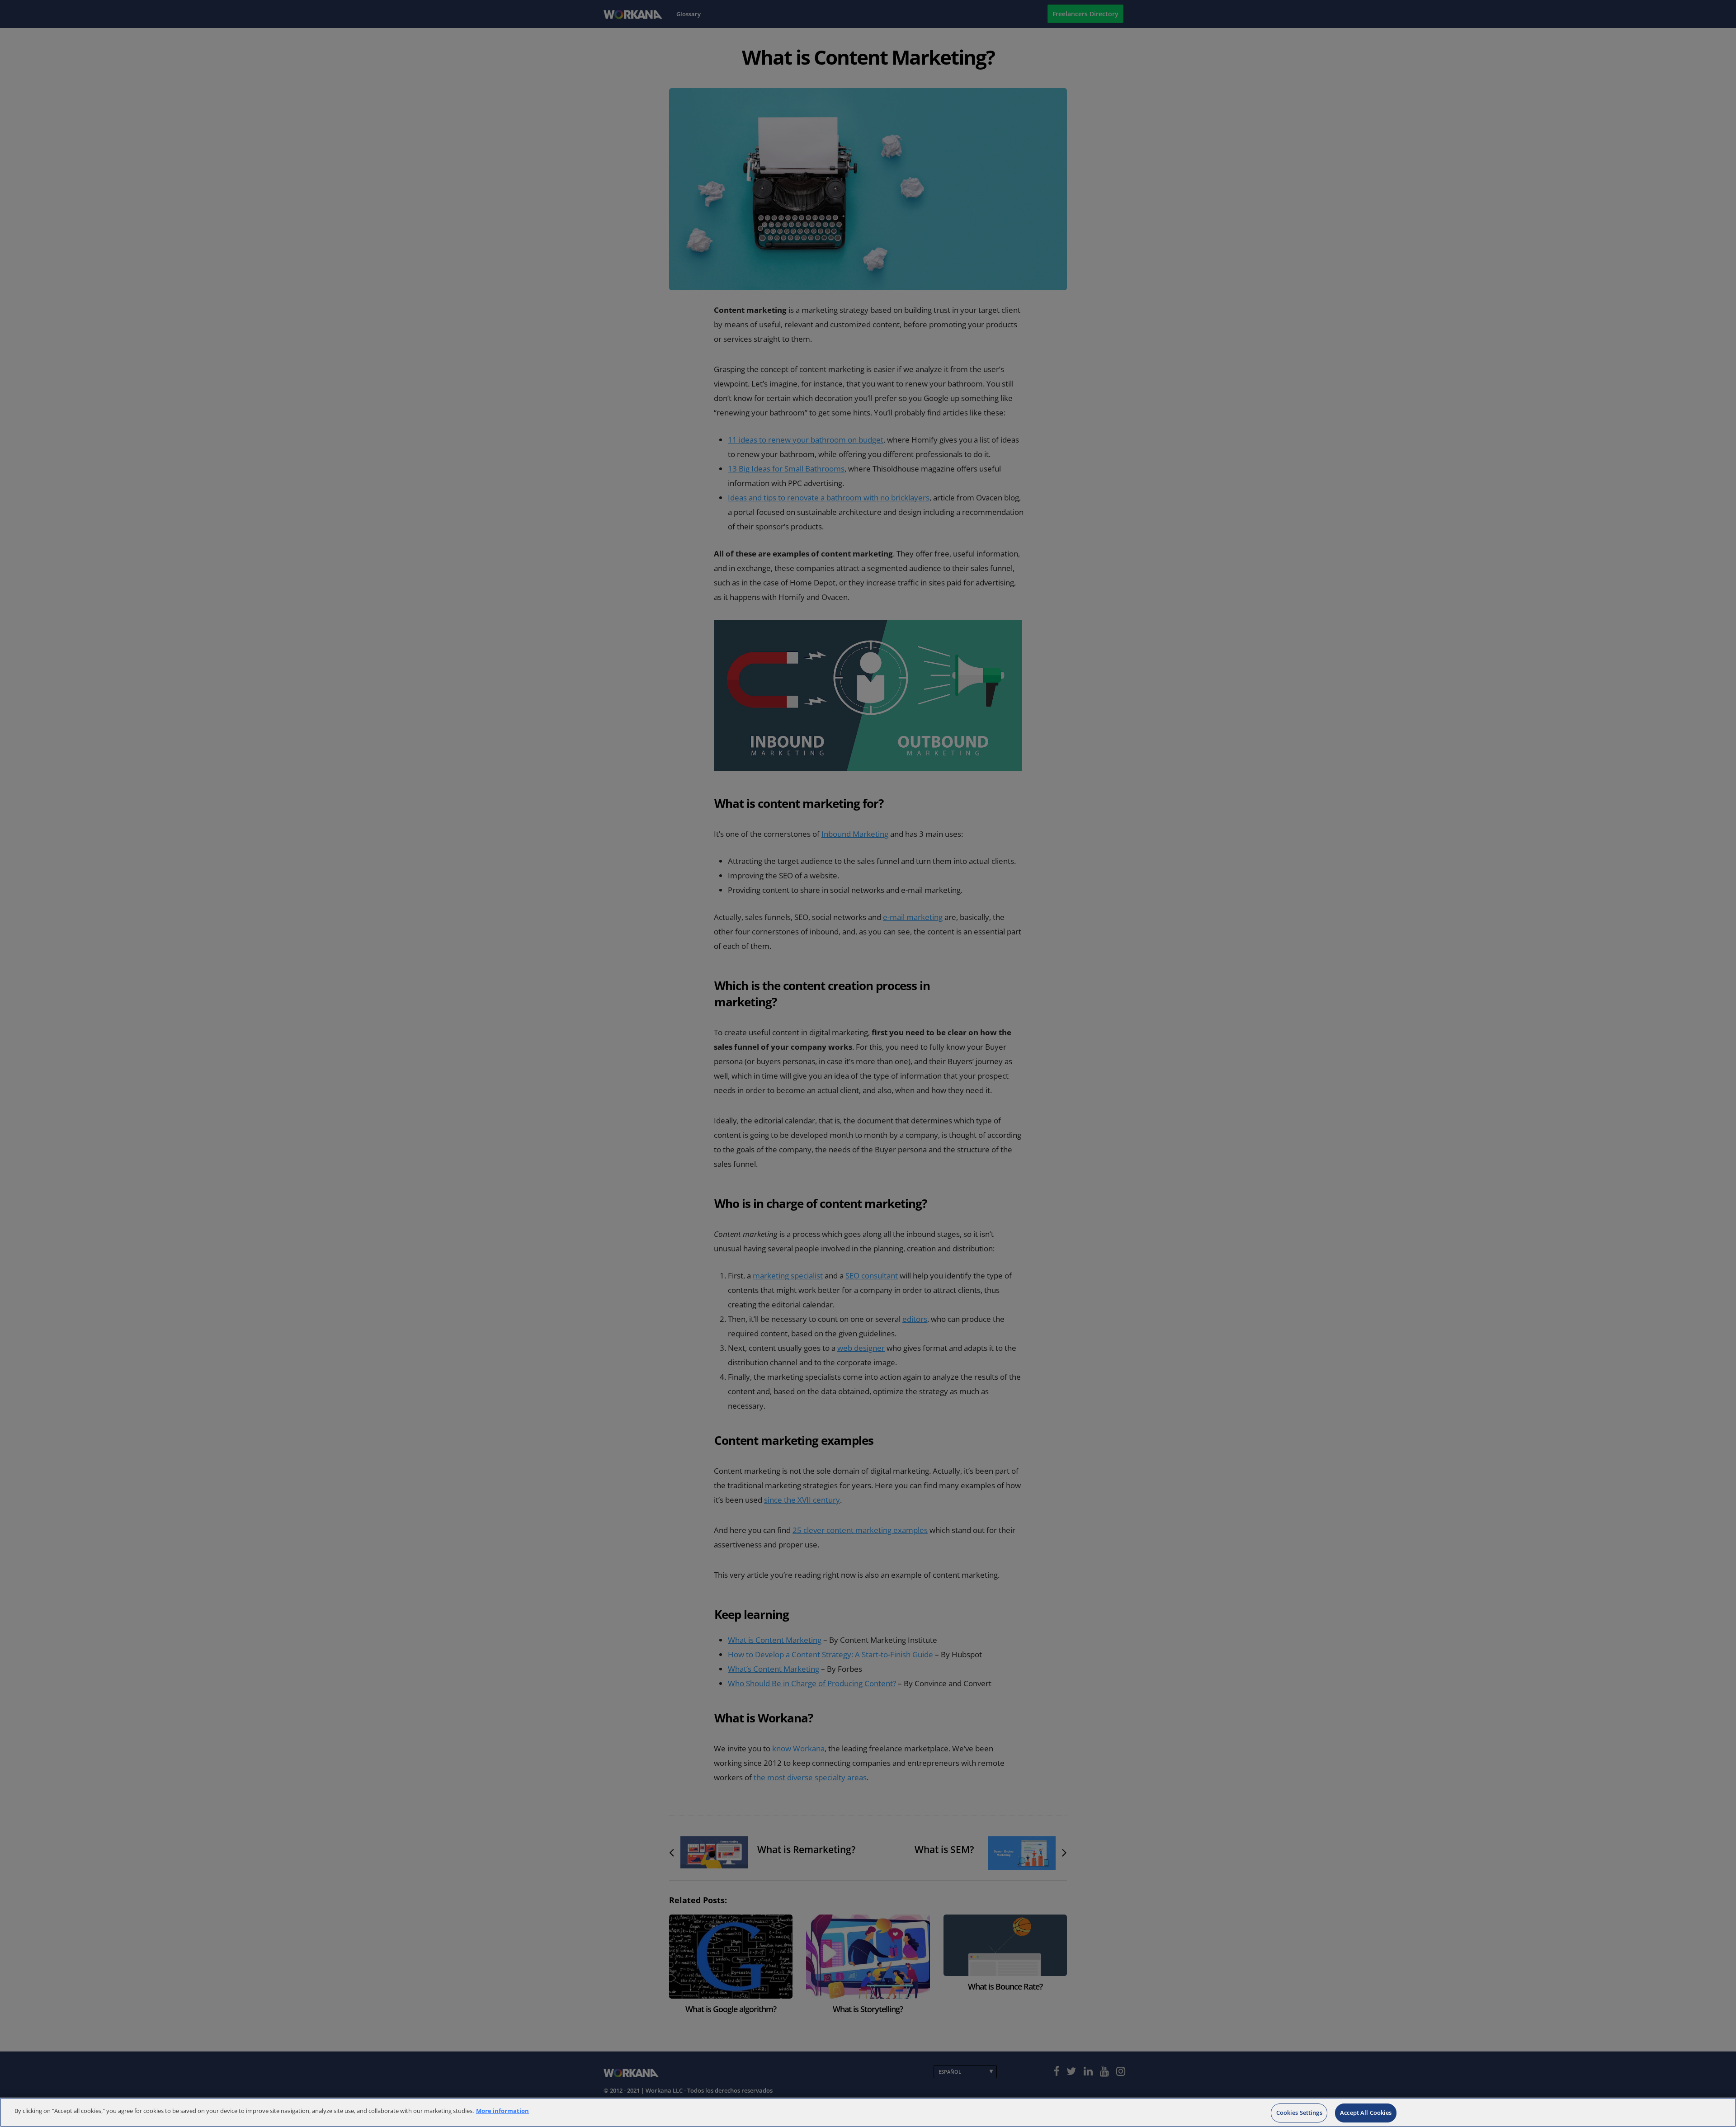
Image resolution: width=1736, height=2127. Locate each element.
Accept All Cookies (1366, 2113)
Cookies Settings (1299, 2113)
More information (502, 2111)
